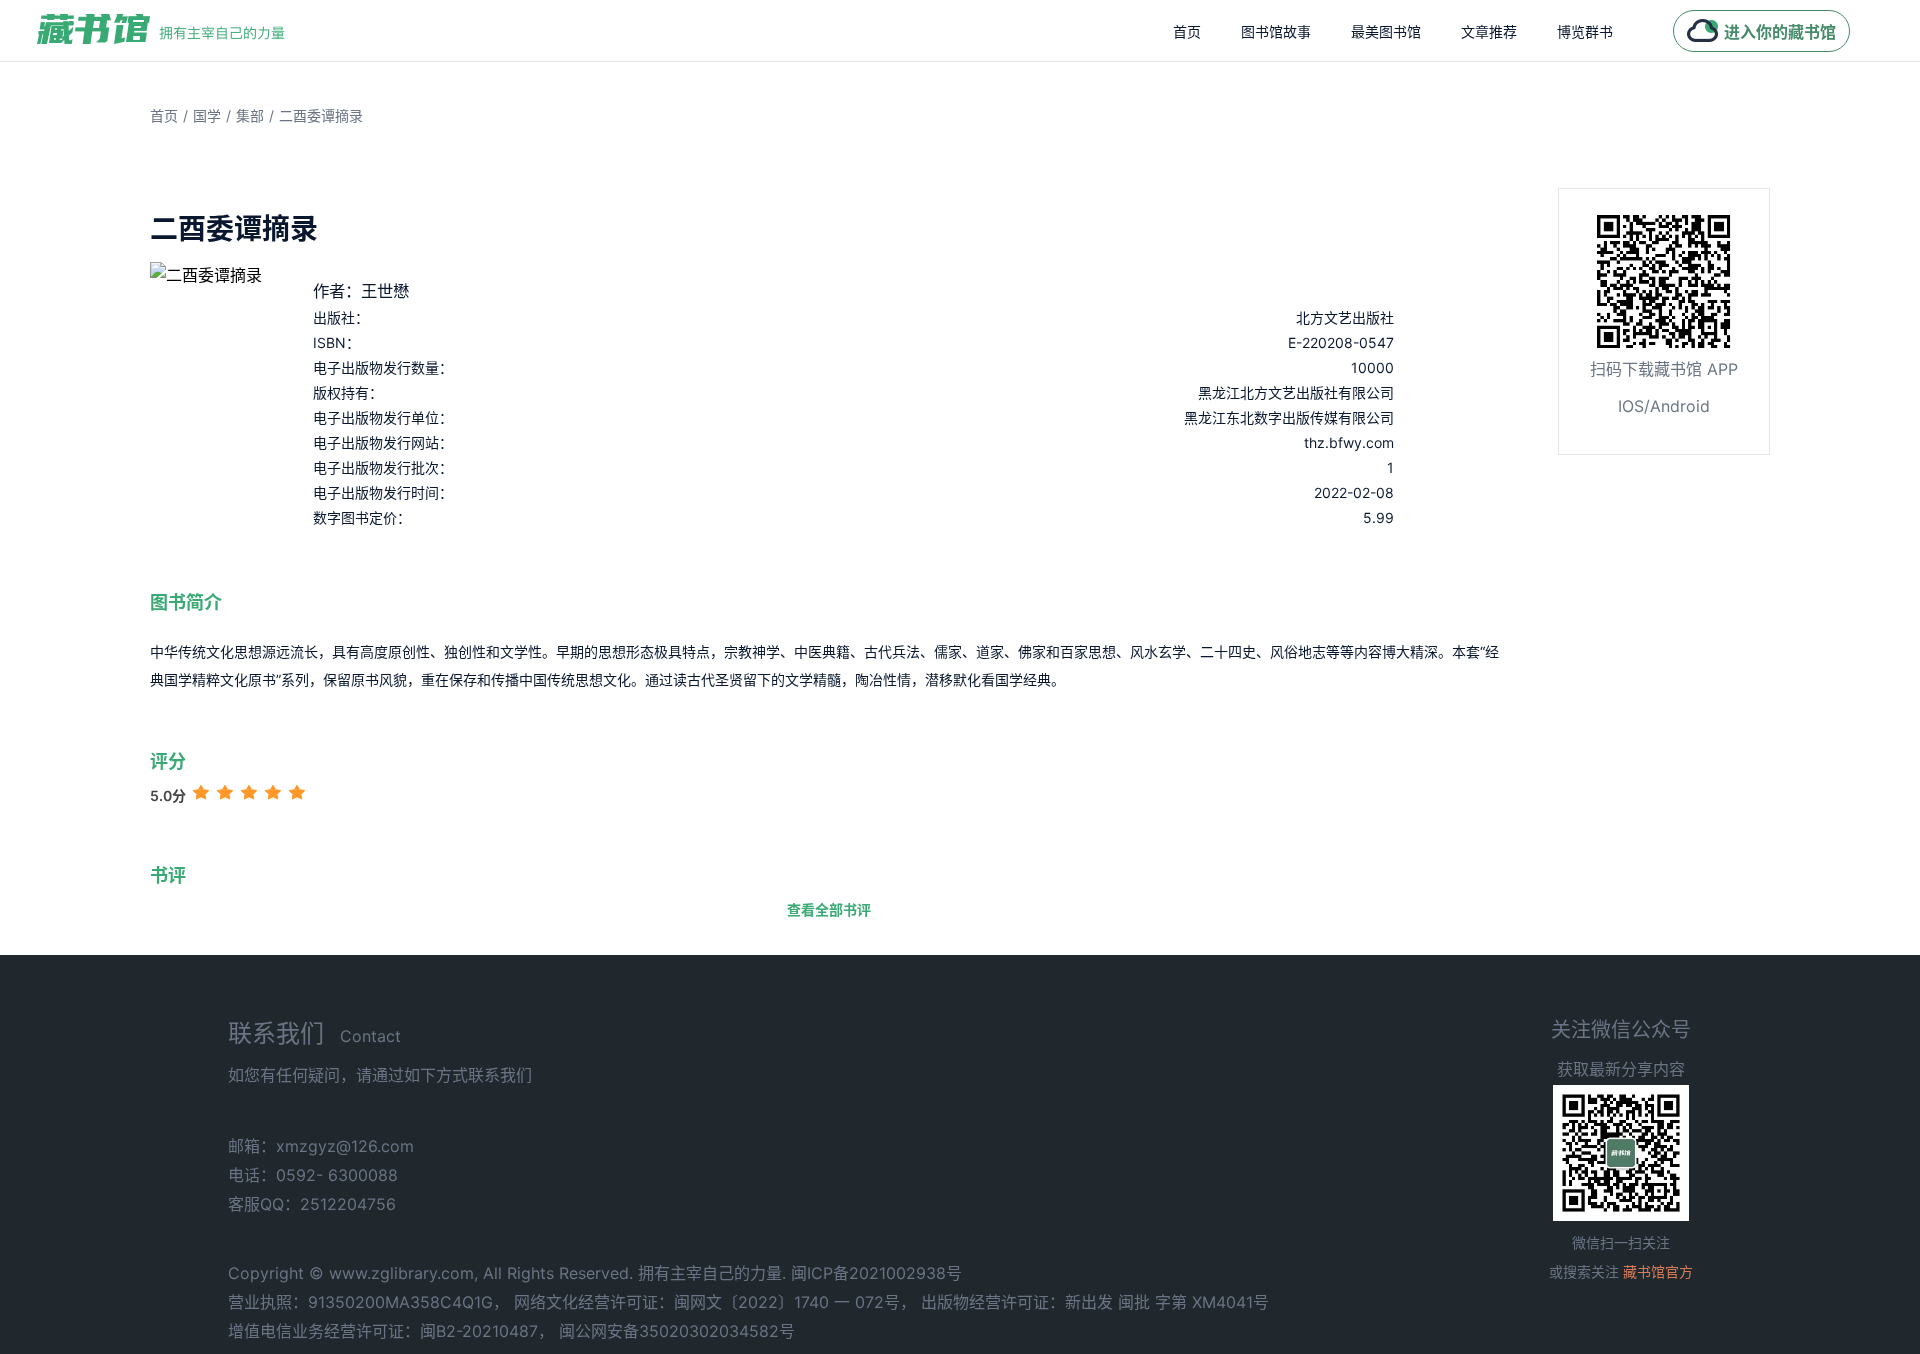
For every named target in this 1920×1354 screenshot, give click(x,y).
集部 (250, 115)
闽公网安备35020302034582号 (677, 1331)
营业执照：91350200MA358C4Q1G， (368, 1302)
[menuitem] (1187, 31)
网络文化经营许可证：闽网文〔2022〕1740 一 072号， (715, 1302)
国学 (207, 115)
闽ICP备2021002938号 (876, 1273)
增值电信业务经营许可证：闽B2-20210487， (391, 1331)
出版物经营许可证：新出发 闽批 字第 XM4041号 (1095, 1302)
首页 (1187, 31)
